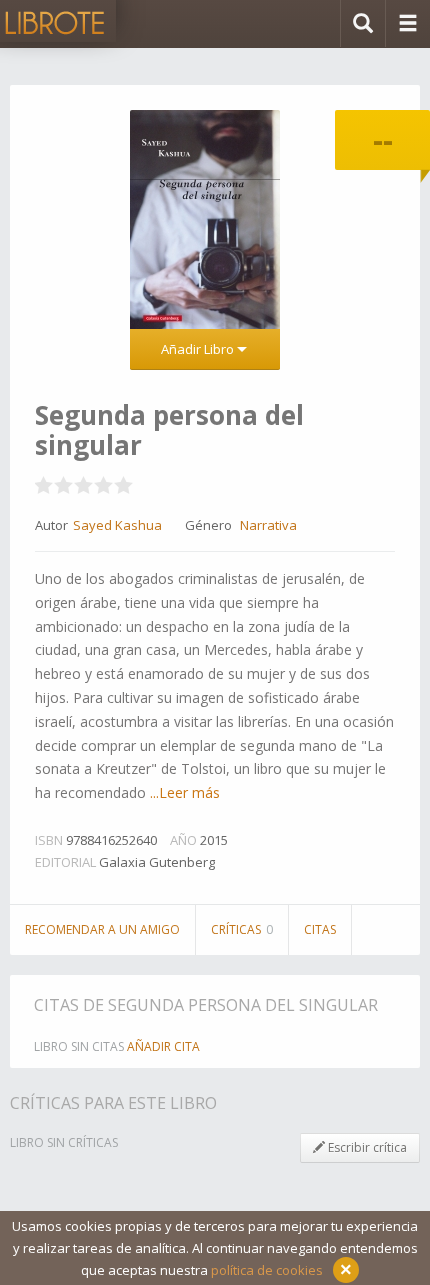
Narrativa (268, 525)
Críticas (242, 929)
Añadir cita (163, 1046)
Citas (320, 929)
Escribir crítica (366, 1147)
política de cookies (267, 1270)
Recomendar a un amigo (102, 929)
